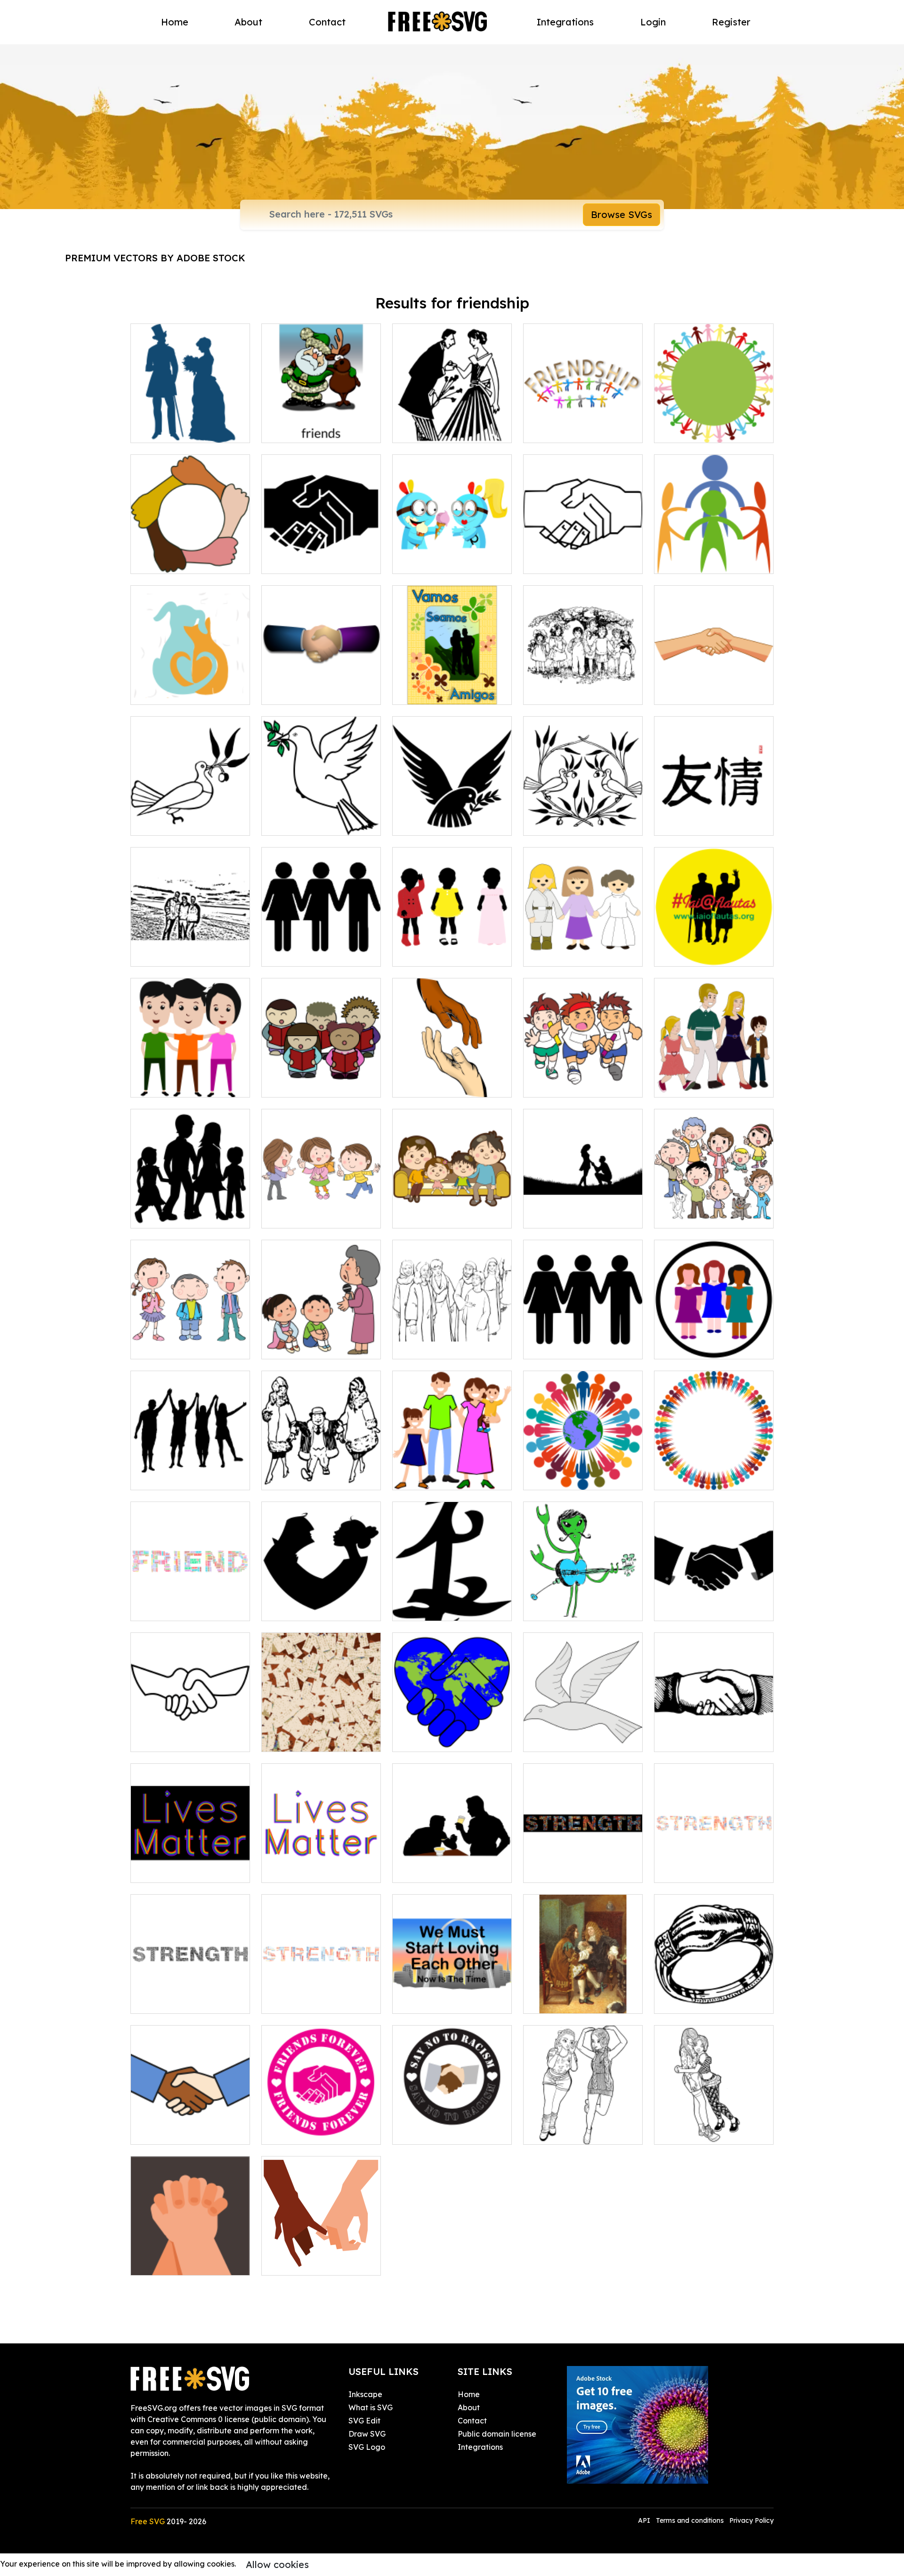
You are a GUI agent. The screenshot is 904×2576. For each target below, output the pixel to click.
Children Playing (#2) (310, 1215)
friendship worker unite (182, 2132)
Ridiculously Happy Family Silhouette (190, 1210)
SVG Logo (367, 2447)
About (248, 22)
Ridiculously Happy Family (713, 1084)
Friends (154, 1084)
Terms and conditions (690, 2520)
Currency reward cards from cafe (321, 1733)
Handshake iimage (307, 692)
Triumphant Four (171, 1477)
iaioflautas (684, 953)
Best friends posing (568, 2132)
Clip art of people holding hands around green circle (714, 424)
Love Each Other (433, 2001)
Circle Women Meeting (706, 1346)
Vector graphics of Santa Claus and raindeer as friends (321, 419)
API (645, 2520)
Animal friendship (172, 692)
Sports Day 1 (556, 1084)
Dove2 (545, 1739)
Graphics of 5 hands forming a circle (190, 555)
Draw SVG (367, 2434)
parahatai (421, 1608)
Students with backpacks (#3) (190, 1340)
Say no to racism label (443, 2132)
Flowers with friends (439, 692)
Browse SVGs (621, 214)
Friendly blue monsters (444, 561)
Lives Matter (164, 1870)
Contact (327, 22)
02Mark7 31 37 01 (433, 1346)
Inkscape (365, 2394)
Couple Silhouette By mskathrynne (583, 1210)
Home (175, 22)
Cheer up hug (689, 2132)
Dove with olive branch (182, 823)
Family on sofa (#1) (438, 1215)
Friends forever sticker (312, 2132)
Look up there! (691, 1215)
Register (731, 22)
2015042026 (163, 953)
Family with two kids (439, 1477)
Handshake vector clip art (712, 1739)
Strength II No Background (321, 1995)
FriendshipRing (691, 2001)
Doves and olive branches (580, 823)
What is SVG (371, 2407)
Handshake (293, 561)
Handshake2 (164, 1739)
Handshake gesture (570, 561)
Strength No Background (710, 1870)
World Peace (426, 1739)
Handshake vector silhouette (714, 1602)
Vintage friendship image (580, 2001)
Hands (415, 1084)
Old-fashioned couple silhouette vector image (190, 424)
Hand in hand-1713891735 (187, 2262)
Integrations (565, 22)
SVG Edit (364, 2421)
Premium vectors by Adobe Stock (155, 258)
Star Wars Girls (560, 953)
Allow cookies (277, 2564)
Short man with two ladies (319, 1477)
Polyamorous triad (567, 1346)
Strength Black (168, 2001)
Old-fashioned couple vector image (452, 424)
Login (653, 22)
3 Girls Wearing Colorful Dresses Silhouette (452, 948)
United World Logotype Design (714, 1471)
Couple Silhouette (304, 1608)
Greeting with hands (701, 692)
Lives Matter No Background (321, 1864)
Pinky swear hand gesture (319, 2262)
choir (281, 1084)
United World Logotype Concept (583, 1471)
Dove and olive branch (444, 823)
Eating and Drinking (439, 1870)
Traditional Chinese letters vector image (714, 817)
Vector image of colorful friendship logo (583, 424)
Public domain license (497, 2434)
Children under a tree (572, 692)
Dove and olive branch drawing (321, 817)
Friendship (683, 561)
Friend (153, 1608)
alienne (547, 1608)
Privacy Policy (751, 2520)
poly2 (282, 953)
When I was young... (307, 1346)
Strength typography (572, 1870)
